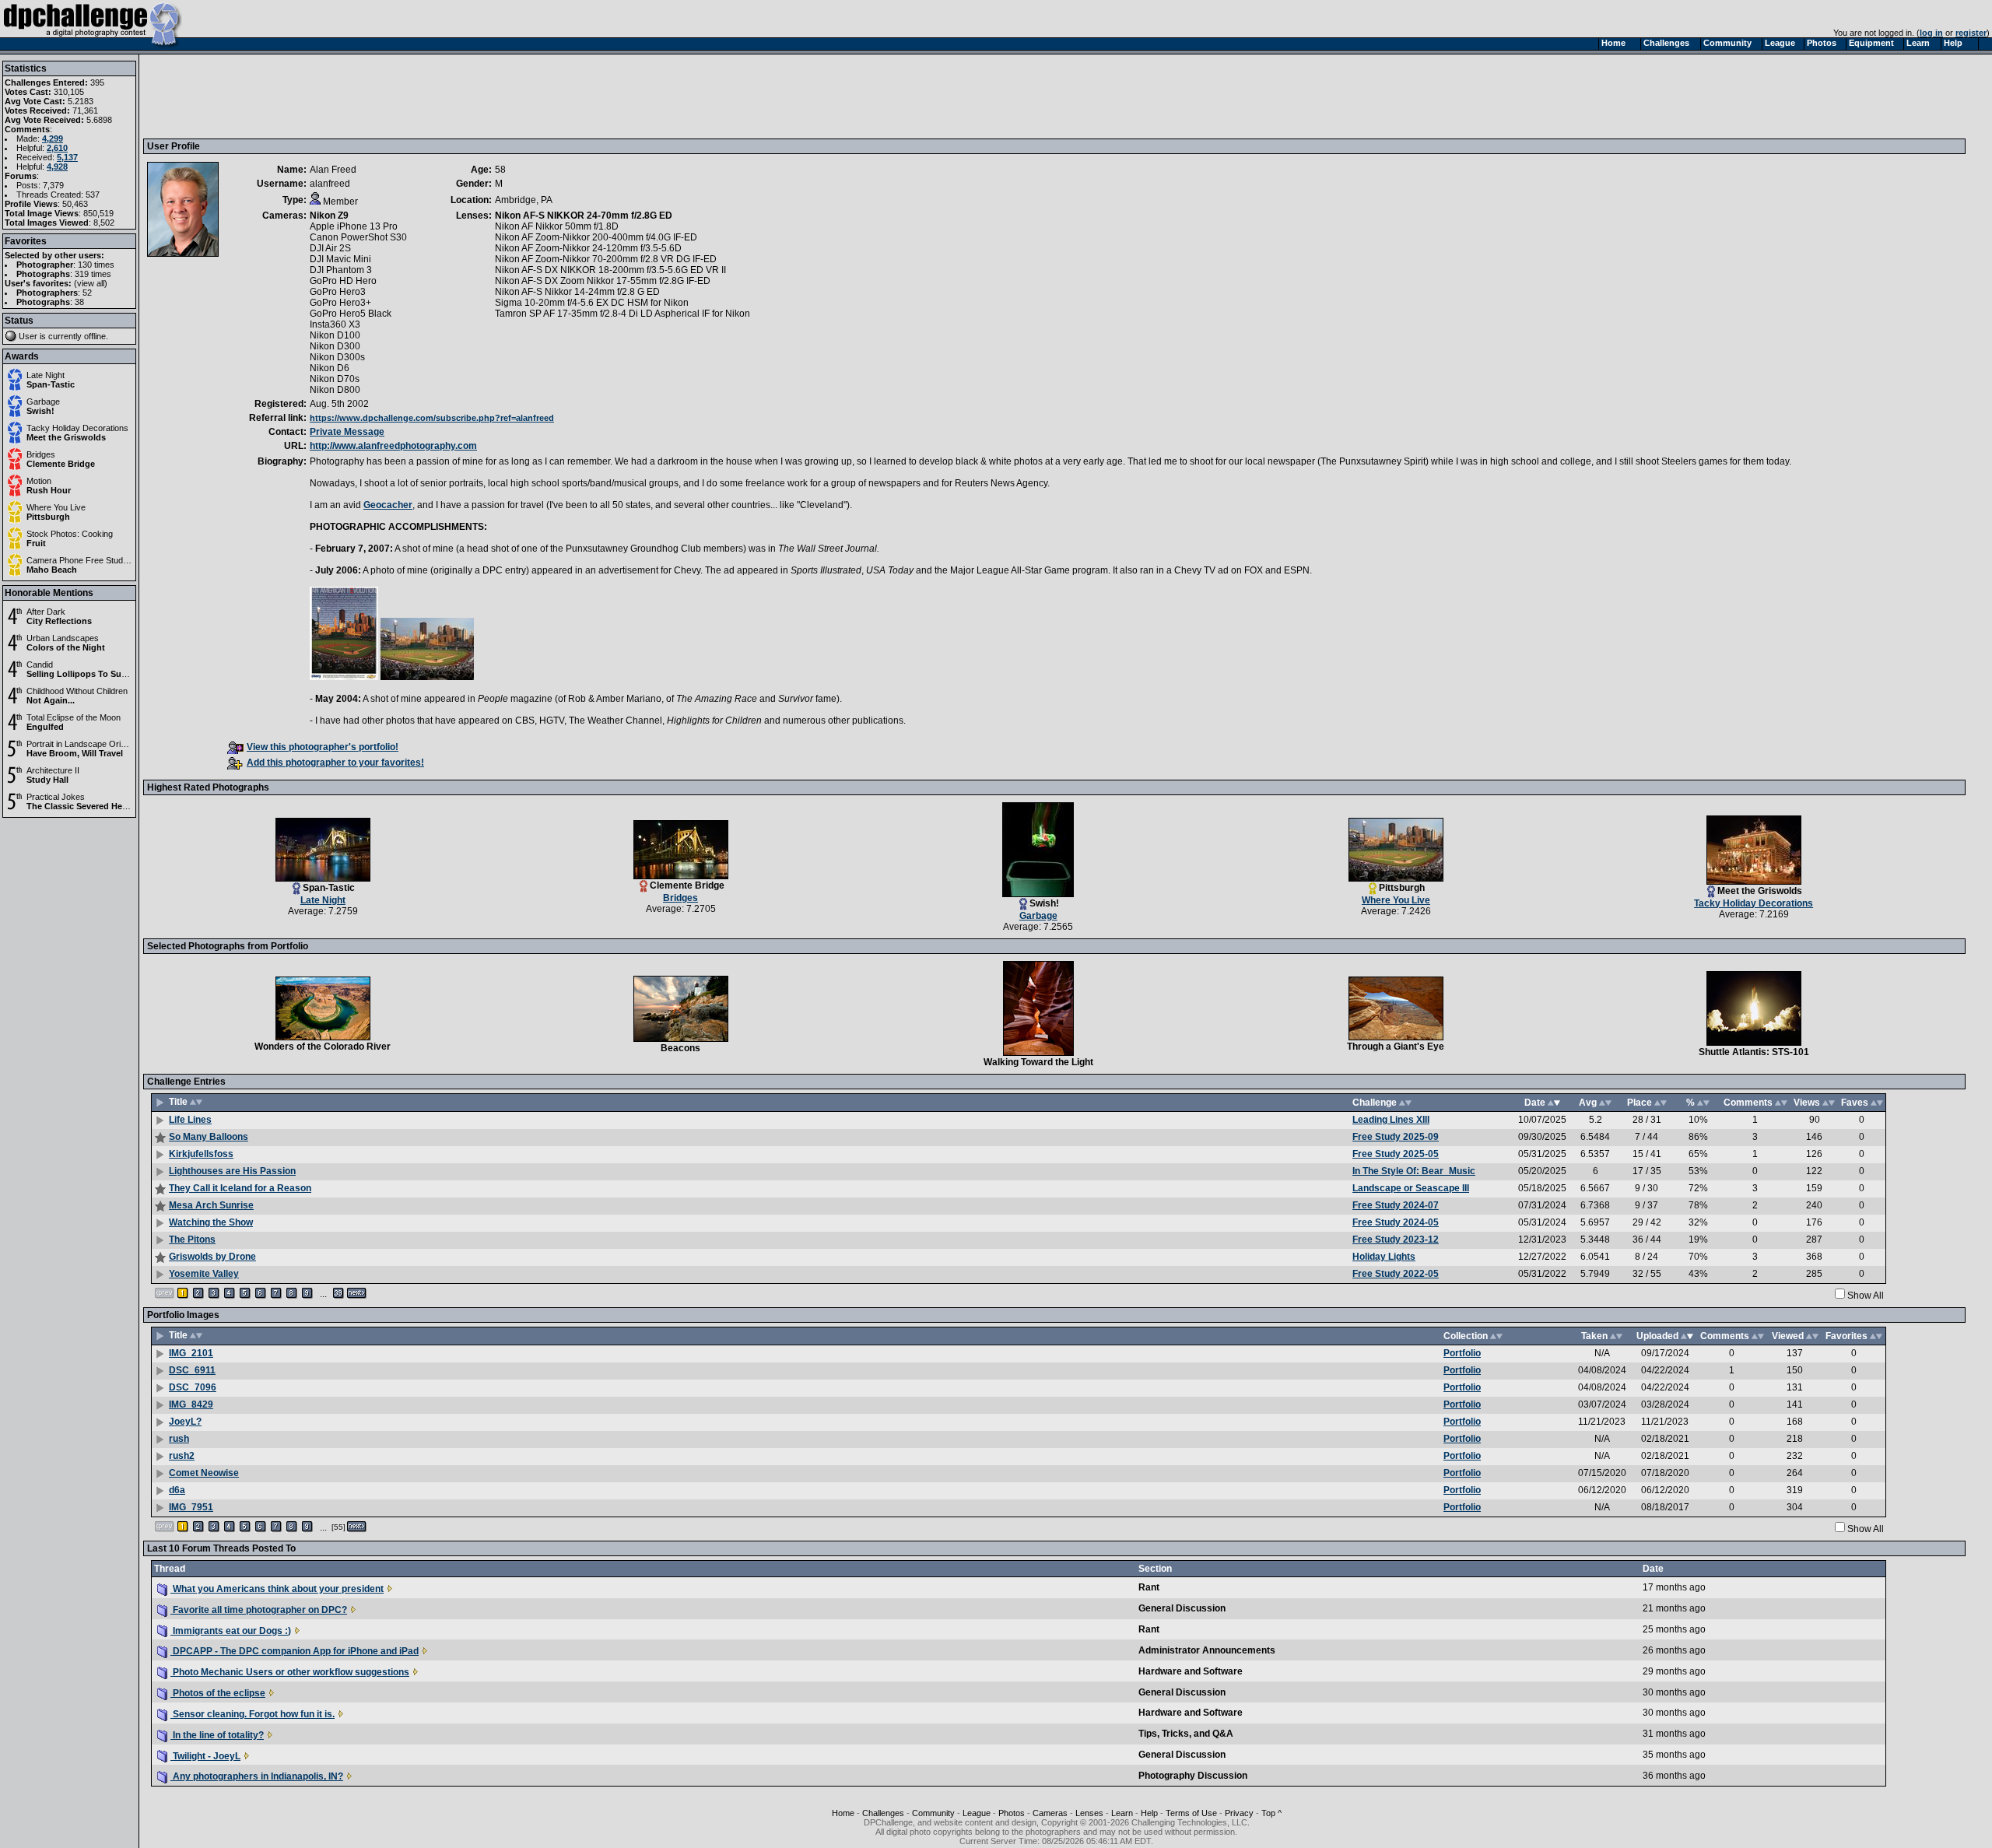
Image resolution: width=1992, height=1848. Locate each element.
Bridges (41, 454)
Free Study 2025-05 (1396, 1154)
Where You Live (56, 507)
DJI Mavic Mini (340, 259)
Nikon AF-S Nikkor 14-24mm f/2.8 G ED (577, 292)
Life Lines (190, 1120)
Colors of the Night (66, 647)
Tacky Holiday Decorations (77, 428)
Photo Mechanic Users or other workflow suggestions (290, 1672)
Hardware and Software (1191, 1671)
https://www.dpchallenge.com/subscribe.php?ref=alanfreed (432, 418)
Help (1149, 1813)
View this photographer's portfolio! (323, 747)
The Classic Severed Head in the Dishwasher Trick (128, 806)
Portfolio (1462, 1353)
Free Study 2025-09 (1396, 1137)
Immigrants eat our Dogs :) (231, 1631)
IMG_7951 (191, 1507)
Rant (1149, 1587)
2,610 (57, 148)
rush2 (182, 1456)
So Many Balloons (209, 1137)
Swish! (40, 411)
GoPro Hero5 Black (351, 314)
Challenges (883, 1813)
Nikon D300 (335, 346)
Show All (1866, 1296)
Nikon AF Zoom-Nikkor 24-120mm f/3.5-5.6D (588, 248)
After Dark (46, 612)
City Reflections (59, 621)
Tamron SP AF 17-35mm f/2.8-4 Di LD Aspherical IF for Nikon (622, 314)
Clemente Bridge (61, 464)
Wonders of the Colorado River (323, 1047)
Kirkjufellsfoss (201, 1154)
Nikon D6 (330, 368)
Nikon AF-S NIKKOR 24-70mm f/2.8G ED (584, 216)
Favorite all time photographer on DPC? (259, 1610)
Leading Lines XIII (1391, 1120)
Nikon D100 (335, 335)
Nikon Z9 (329, 216)
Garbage (43, 402)
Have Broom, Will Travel (75, 753)
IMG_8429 (191, 1404)
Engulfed (45, 727)
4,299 (53, 139)
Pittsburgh (48, 517)
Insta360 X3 (335, 324)
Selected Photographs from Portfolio (228, 946)
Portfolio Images (183, 1315)
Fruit (36, 543)
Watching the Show (211, 1222)
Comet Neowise (204, 1473)
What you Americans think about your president (277, 1589)
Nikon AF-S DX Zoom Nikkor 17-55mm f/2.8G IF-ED (603, 281)
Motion (39, 481)
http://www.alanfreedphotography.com (393, 446)
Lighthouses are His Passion (232, 1171)
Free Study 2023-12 (1396, 1240)
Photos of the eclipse (218, 1693)
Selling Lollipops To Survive (84, 674)
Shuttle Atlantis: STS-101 (1754, 1052)
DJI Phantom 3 (341, 270)
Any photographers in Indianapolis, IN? (257, 1776)
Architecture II (53, 770)
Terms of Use (1191, 1813)
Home (843, 1813)
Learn (1122, 1813)
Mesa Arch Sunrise (211, 1205)
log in (1931, 33)
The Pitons (192, 1240)
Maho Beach (52, 570)
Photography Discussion (1193, 1776)
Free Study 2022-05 (1396, 1274)
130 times (96, 265)
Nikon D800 (335, 390)
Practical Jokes (56, 797)
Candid (40, 665)
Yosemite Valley (204, 1274)
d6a (177, 1490)
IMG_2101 (191, 1353)
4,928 (57, 167)
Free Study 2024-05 (1396, 1222)
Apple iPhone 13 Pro (354, 226)
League (977, 1813)
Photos (1012, 1813)
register (1971, 33)
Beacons (680, 1048)
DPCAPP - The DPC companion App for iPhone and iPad (295, 1651)
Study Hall (47, 780)
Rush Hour (49, 490)
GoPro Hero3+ (340, 303)
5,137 (67, 157)
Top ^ (1271, 1813)
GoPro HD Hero (343, 281)
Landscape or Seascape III (1411, 1188)
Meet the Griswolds (66, 437)
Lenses (1089, 1813)
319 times (93, 274)
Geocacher (388, 505)
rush (179, 1439)
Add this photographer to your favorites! (335, 763)
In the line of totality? (217, 1735)
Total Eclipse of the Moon (74, 717)
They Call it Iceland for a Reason (240, 1188)
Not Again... (51, 700)
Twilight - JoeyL (205, 1756)
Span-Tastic (51, 384)
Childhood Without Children (77, 691)
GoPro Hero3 (338, 292)
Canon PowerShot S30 (358, 237)
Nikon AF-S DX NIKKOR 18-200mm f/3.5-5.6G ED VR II (610, 270)
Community (933, 1813)
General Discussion (1182, 1608)
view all (91, 283)
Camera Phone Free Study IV (82, 560)
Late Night (46, 375)
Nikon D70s (335, 379)
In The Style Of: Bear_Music (1414, 1171)
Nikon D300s (337, 357)
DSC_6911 (192, 1370)
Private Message (347, 432)
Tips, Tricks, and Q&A (1186, 1734)
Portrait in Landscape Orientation (88, 744)
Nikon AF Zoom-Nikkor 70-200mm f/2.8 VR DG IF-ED (606, 259)
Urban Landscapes (63, 638)
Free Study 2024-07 (1396, 1205)
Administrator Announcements (1207, 1650)
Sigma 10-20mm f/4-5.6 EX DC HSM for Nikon (592, 303)
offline (95, 336)
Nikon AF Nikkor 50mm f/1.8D (557, 226)
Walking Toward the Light (1038, 1062)
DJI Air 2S (330, 248)
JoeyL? (185, 1422)
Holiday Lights (1384, 1257)
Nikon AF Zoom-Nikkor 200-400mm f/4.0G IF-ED (596, 237)
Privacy (1239, 1813)
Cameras (1050, 1813)
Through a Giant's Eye (1396, 1047)
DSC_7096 (193, 1387)
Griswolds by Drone (212, 1257)
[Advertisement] (430, 96)
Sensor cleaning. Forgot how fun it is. (253, 1714)
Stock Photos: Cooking (70, 534)
